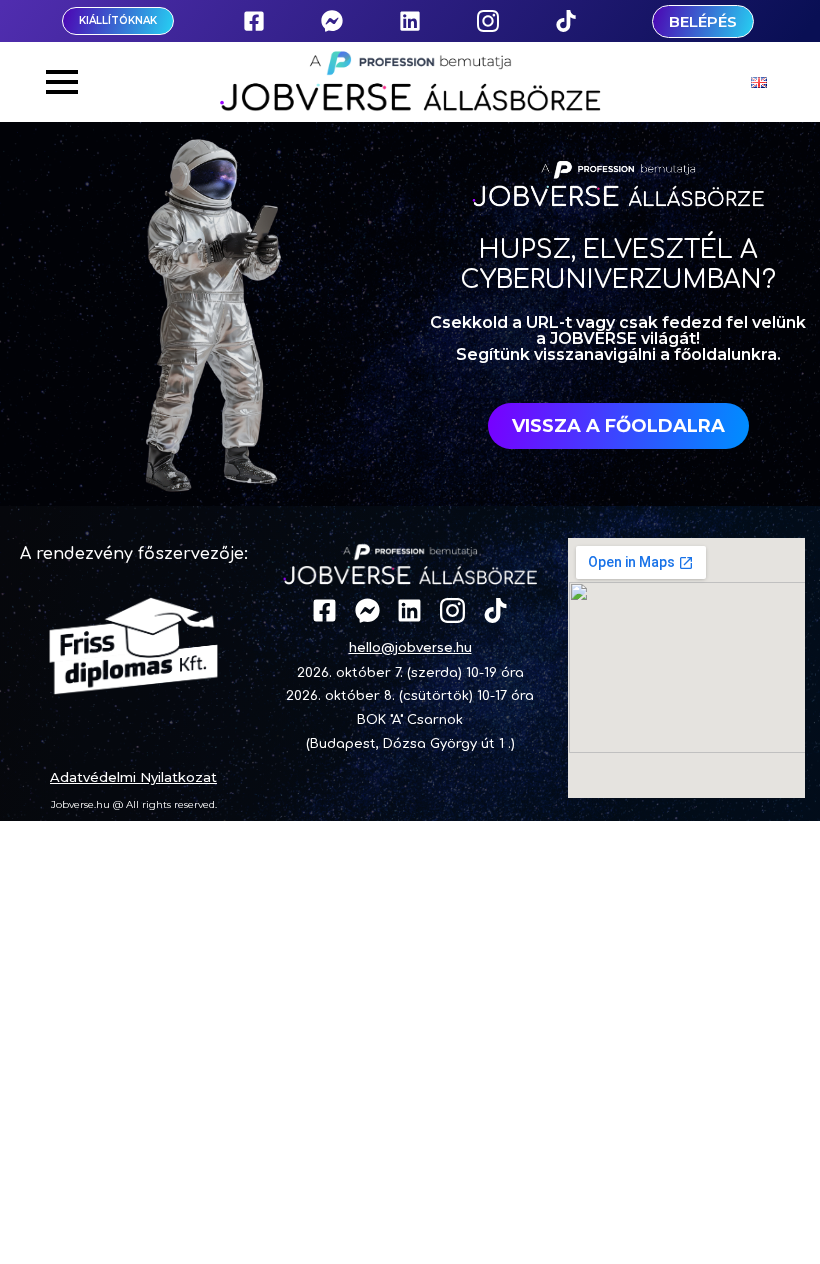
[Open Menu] (62, 82)
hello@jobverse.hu (410, 647)
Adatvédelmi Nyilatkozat (133, 777)
